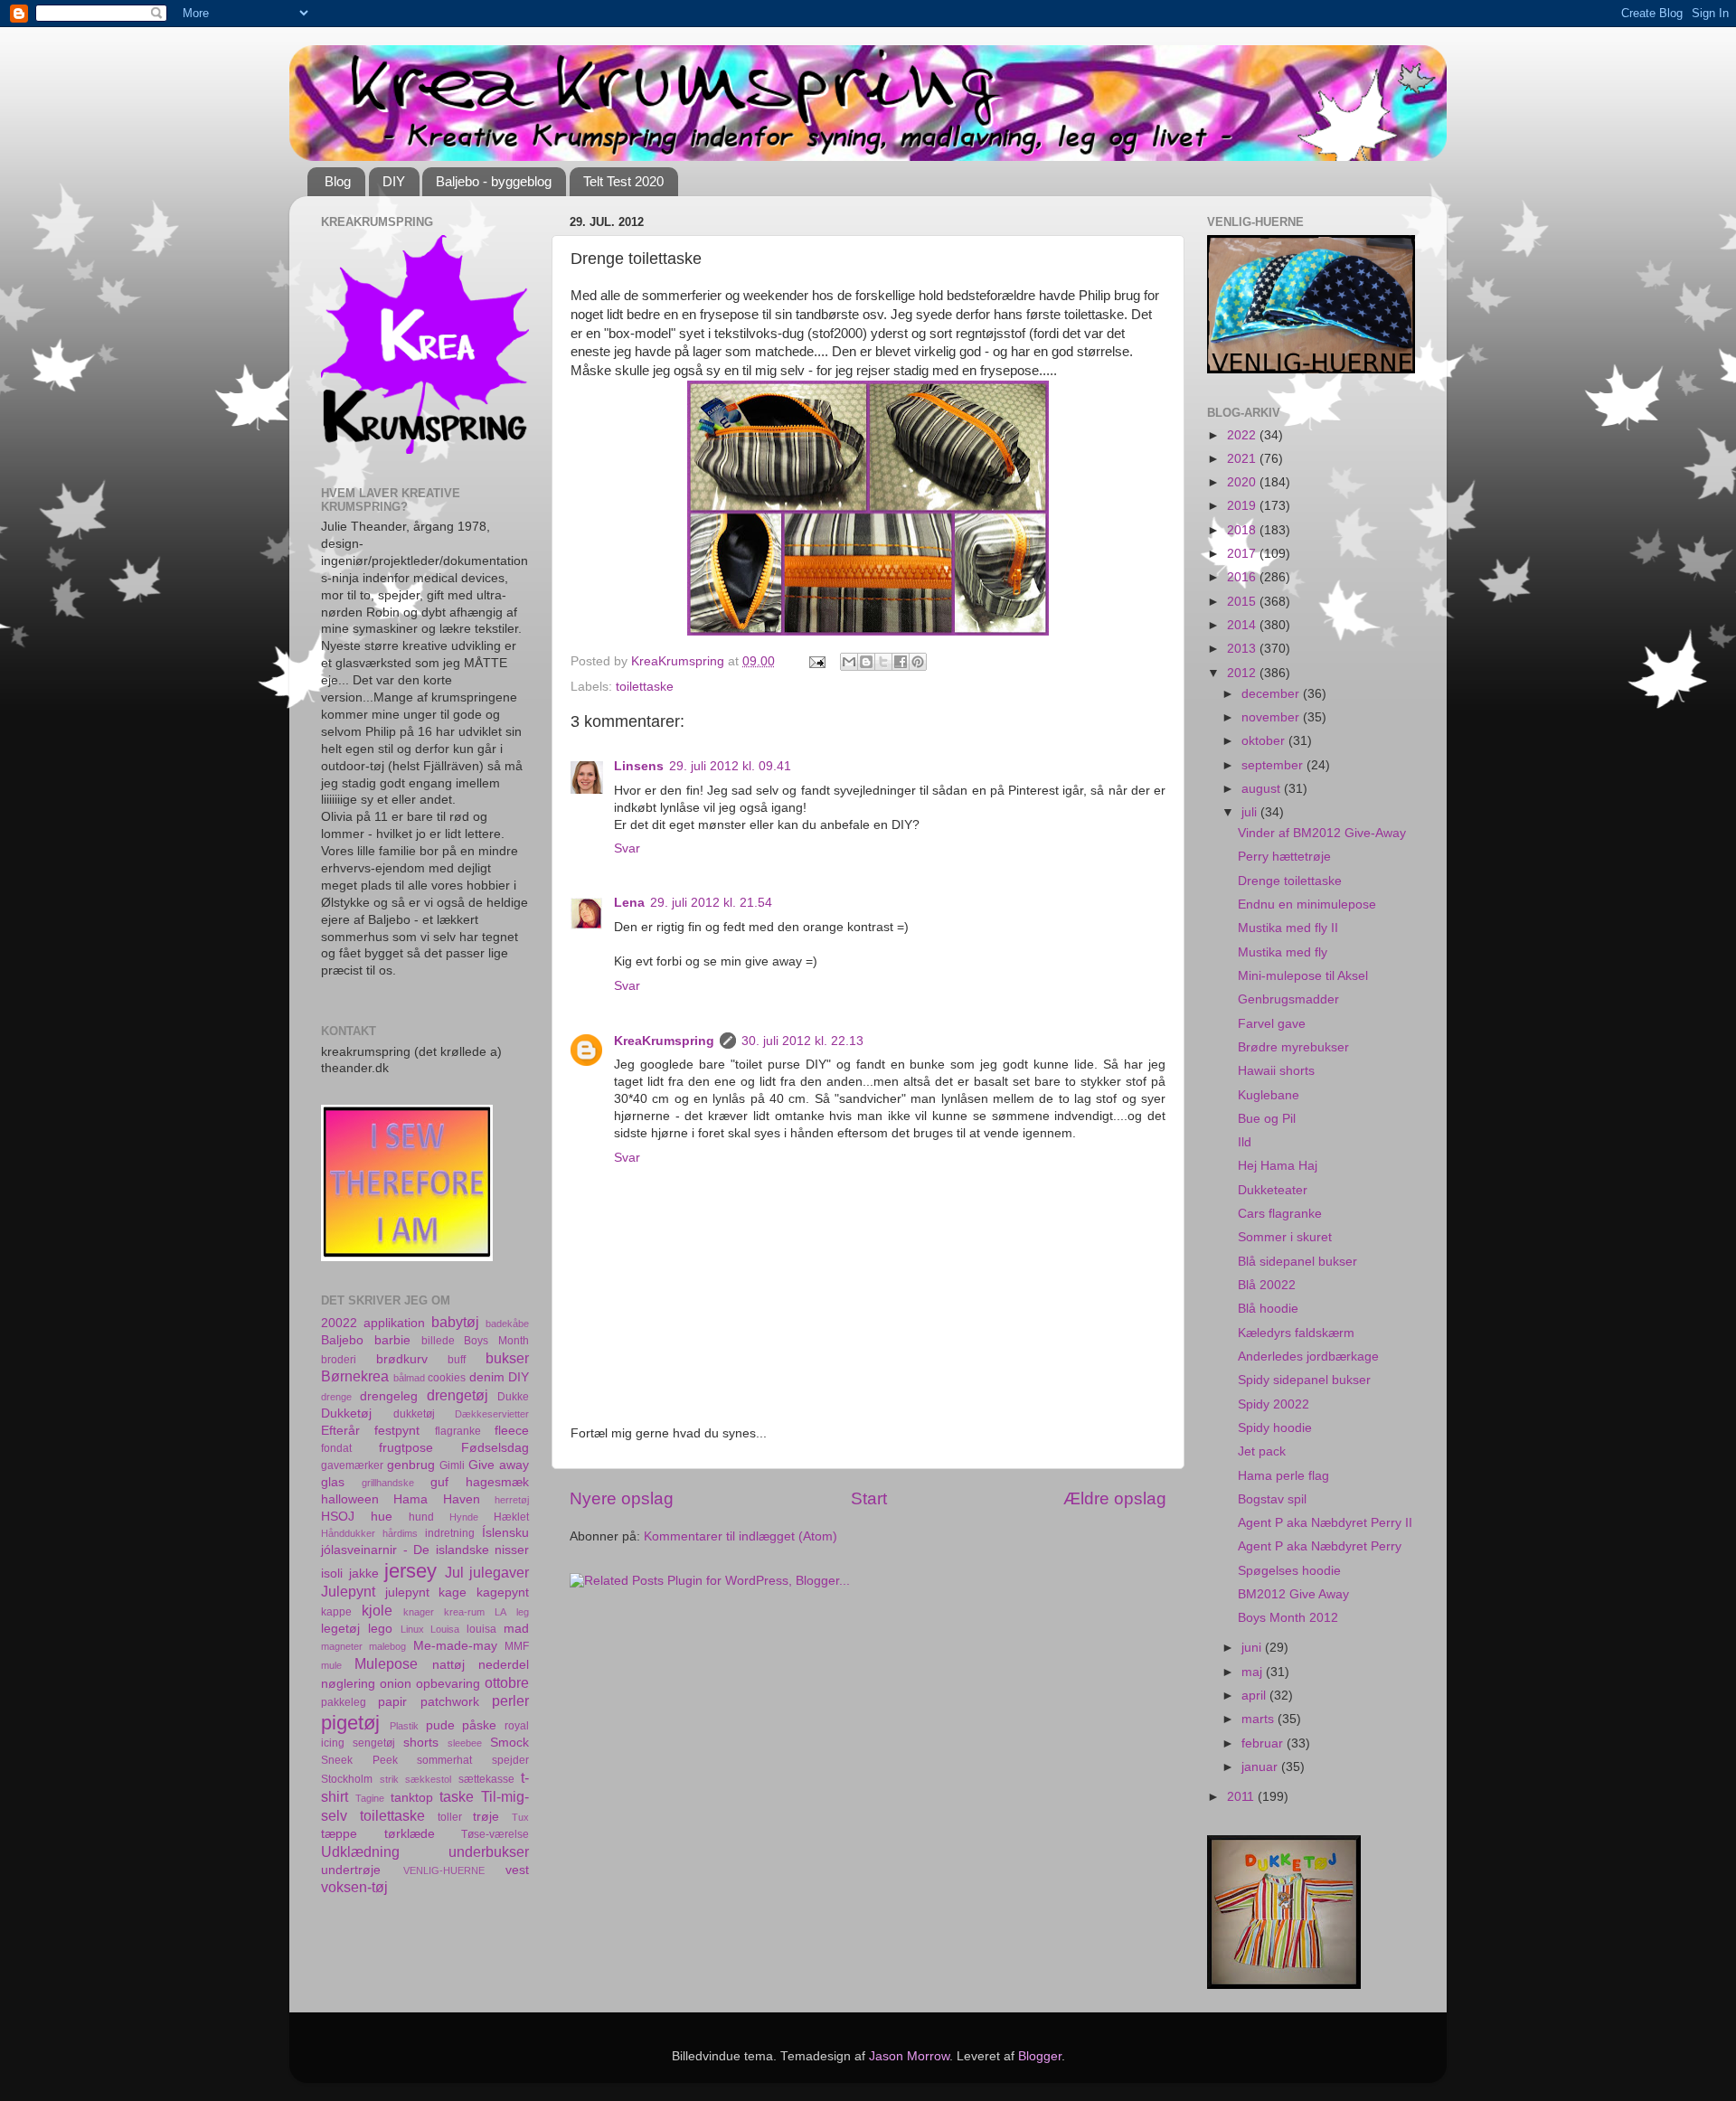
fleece (512, 1431)
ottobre (507, 1682)
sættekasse (486, 1779)
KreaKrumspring (664, 1041)
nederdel (504, 1665)
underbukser (489, 1851)
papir (392, 1702)
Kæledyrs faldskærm (1296, 1333)
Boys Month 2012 (1288, 1618)
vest (517, 1870)
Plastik (404, 1726)
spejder (510, 1760)
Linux (412, 1629)
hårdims (400, 1533)
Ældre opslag (1115, 1498)
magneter (342, 1646)
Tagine (370, 1798)
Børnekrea (355, 1376)
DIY (394, 181)
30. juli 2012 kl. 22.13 (802, 1041)
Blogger (1040, 2056)
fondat (336, 1448)
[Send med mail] (849, 662)
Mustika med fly (1283, 952)
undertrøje (351, 1870)
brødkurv (402, 1359)
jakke (364, 1573)
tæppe (339, 1834)
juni (1253, 1648)
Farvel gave (1272, 1024)
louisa (481, 1629)
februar (1264, 1743)
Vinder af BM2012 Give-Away (1322, 833)
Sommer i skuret (1285, 1237)
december (1272, 694)
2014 (1243, 625)
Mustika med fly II (1288, 928)
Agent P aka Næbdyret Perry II (1325, 1523)
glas (333, 1482)
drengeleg (389, 1396)
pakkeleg (344, 1702)
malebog (387, 1646)
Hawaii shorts (1276, 1071)
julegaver (499, 1572)
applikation (394, 1323)
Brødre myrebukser (1293, 1047)
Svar (627, 848)
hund (421, 1517)
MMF (517, 1646)
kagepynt (503, 1592)
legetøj (340, 1629)
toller (450, 1817)
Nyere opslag (622, 1498)
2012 (1243, 673)
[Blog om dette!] (866, 662)
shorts (421, 1743)
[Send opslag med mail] (816, 661)
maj (1254, 1672)
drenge (336, 1397)
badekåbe (507, 1324)
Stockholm (347, 1779)
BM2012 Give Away (1293, 1594)
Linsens (639, 766)
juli (1251, 812)
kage (453, 1592)
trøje (486, 1817)
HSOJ (338, 1517)
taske (457, 1796)
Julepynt (348, 1591)
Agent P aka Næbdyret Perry (1320, 1546)
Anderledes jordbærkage (1308, 1357)
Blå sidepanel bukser (1297, 1262)
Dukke (513, 1397)
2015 (1243, 602)
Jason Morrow (909, 2056)
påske (479, 1725)
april (1255, 1696)
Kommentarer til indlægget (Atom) (741, 1536)
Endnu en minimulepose (1307, 904)
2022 (1243, 435)
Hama (410, 1499)
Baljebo (342, 1340)
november (1272, 717)
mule (331, 1665)
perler (510, 1701)
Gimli (452, 1465)
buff (457, 1360)
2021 (1243, 459)
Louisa (445, 1629)
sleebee (465, 1743)
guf (439, 1482)
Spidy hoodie (1275, 1428)
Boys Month (496, 1341)
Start (869, 1498)
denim (487, 1377)
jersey (410, 1571)
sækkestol (428, 1779)
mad (516, 1629)
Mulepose (386, 1663)
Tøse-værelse (495, 1834)
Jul (454, 1572)
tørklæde (410, 1834)
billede (438, 1341)
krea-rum (464, 1612)
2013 (1243, 649)
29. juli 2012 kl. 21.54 (711, 903)
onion (396, 1684)
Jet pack (1262, 1451)
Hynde (464, 1517)
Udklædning (360, 1851)
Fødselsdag (495, 1448)
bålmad (409, 1378)
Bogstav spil (1272, 1499)
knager (419, 1612)
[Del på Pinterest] (918, 662)
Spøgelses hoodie (1289, 1571)
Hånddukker (348, 1533)
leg (523, 1612)
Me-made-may (455, 1646)
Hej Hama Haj (1278, 1166)
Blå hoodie (1268, 1309)
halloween (350, 1499)
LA (500, 1612)
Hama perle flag (1283, 1476)
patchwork (450, 1702)
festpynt (397, 1431)
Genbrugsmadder (1288, 999)
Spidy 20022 (1274, 1404)
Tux (520, 1817)
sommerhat (444, 1760)
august (1263, 789)
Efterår (340, 1431)
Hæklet (511, 1517)
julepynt (407, 1592)
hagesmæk (497, 1482)
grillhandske (388, 1483)
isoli (332, 1573)
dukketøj (414, 1414)
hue (382, 1517)
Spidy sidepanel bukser (1304, 1380)
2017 (1243, 554)
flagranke (458, 1431)
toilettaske (645, 687)
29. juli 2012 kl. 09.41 (730, 766)
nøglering (348, 1684)
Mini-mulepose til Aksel (1303, 976)
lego (380, 1629)
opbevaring (448, 1684)
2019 (1243, 506)
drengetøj (458, 1395)
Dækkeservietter (492, 1414)
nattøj (448, 1665)
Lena (629, 903)
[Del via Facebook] (901, 662)
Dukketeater (1273, 1190)
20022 (339, 1323)
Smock (509, 1743)
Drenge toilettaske (1290, 881)
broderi (339, 1360)
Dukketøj (346, 1413)
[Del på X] (883, 662)
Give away (499, 1465)
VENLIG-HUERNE (444, 1870)
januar (1261, 1767)
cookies (447, 1378)
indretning (450, 1533)
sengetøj (374, 1743)
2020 (1243, 482)
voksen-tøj (354, 1887)
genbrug (411, 1465)
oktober (1265, 741)
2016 (1243, 577)
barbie (392, 1340)
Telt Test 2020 (623, 181)
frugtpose (406, 1448)
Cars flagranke (1280, 1214)
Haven (462, 1499)
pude (440, 1725)
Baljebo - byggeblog (494, 181)
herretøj (512, 1500)
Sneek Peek (359, 1760)
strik (389, 1779)
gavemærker (352, 1465)
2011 (1242, 1797)
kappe (336, 1612)
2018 (1243, 530)
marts (1260, 1719)
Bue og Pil (1267, 1119)
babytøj (455, 1322)
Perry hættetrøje (1284, 857)
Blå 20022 (1267, 1285)
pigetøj (350, 1723)
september (1274, 765)
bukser (507, 1358)
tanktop (412, 1798)
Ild (1245, 1142)
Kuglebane (1269, 1095)
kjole (377, 1610)
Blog (338, 181)
